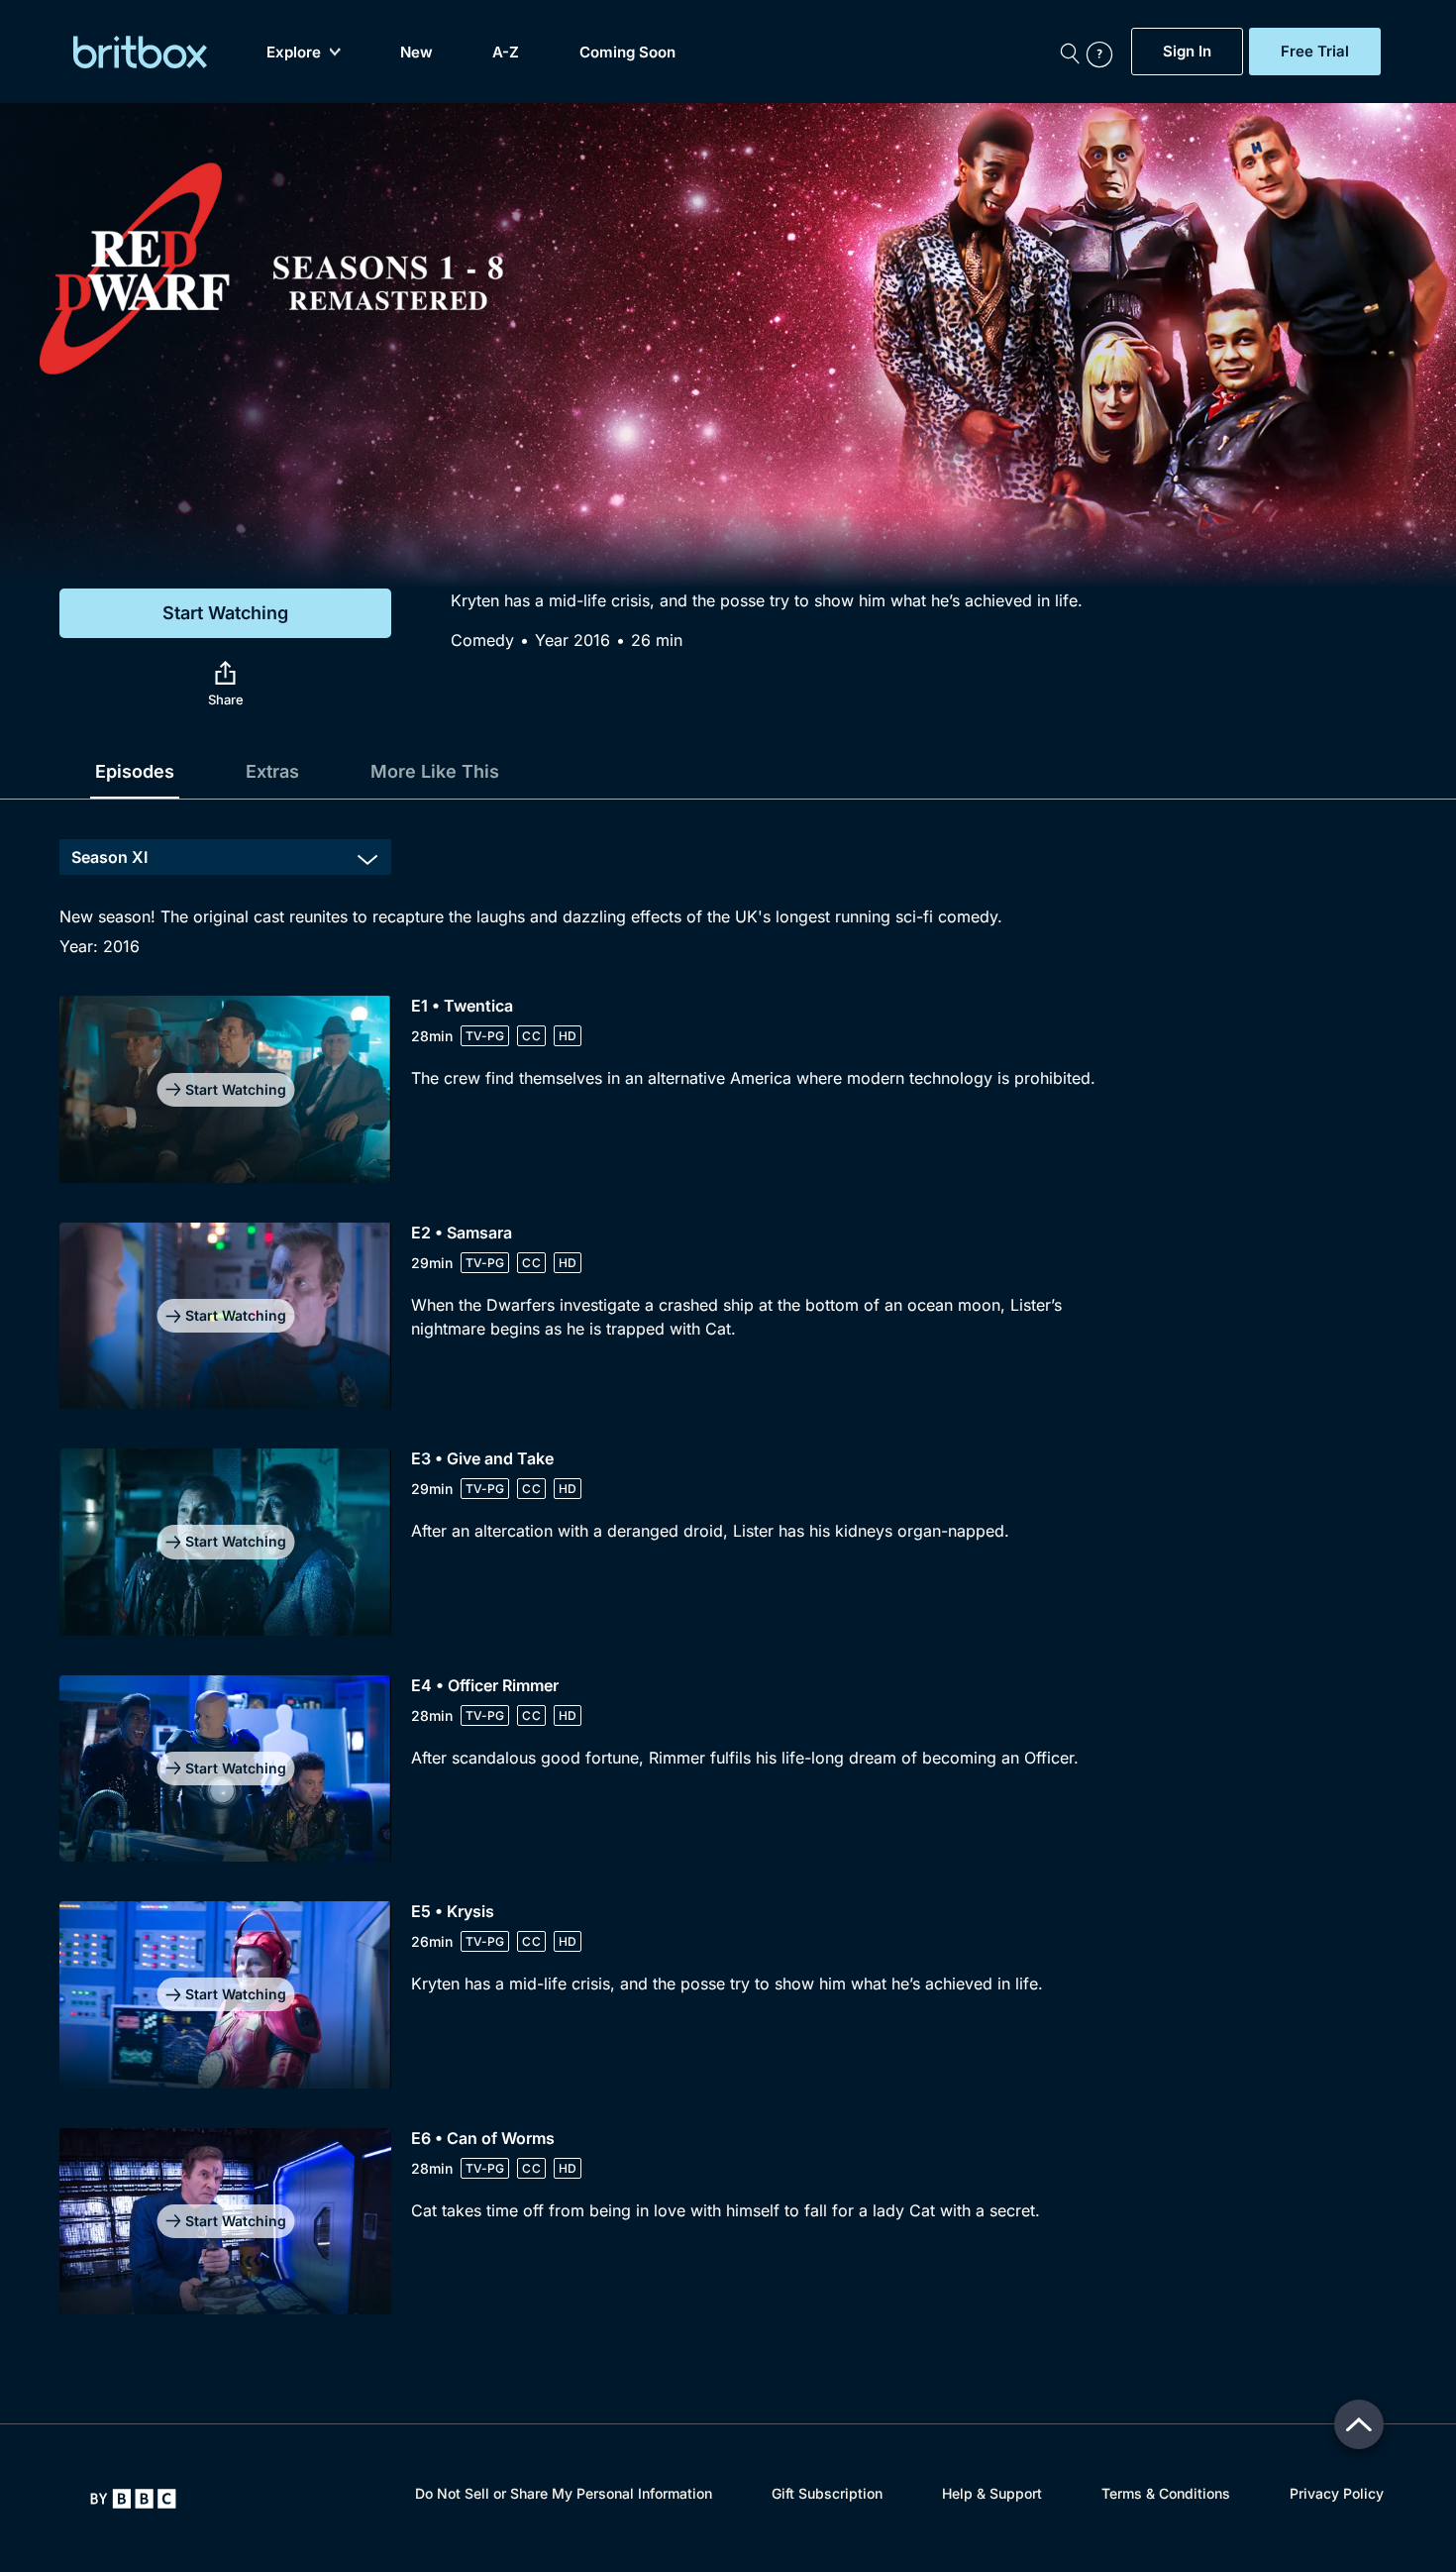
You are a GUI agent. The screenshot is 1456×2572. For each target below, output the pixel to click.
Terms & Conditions (1166, 2493)
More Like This (435, 771)
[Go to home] (133, 2499)
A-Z (506, 52)
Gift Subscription (827, 2493)
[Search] (1070, 52)
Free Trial (1315, 52)
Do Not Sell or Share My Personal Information (564, 2493)
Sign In (1187, 52)
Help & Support (992, 2493)
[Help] (1104, 52)
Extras (272, 771)
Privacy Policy (1337, 2493)
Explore (294, 52)
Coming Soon (627, 52)
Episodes (135, 771)
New (416, 52)
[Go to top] (1359, 2424)
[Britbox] (140, 52)
